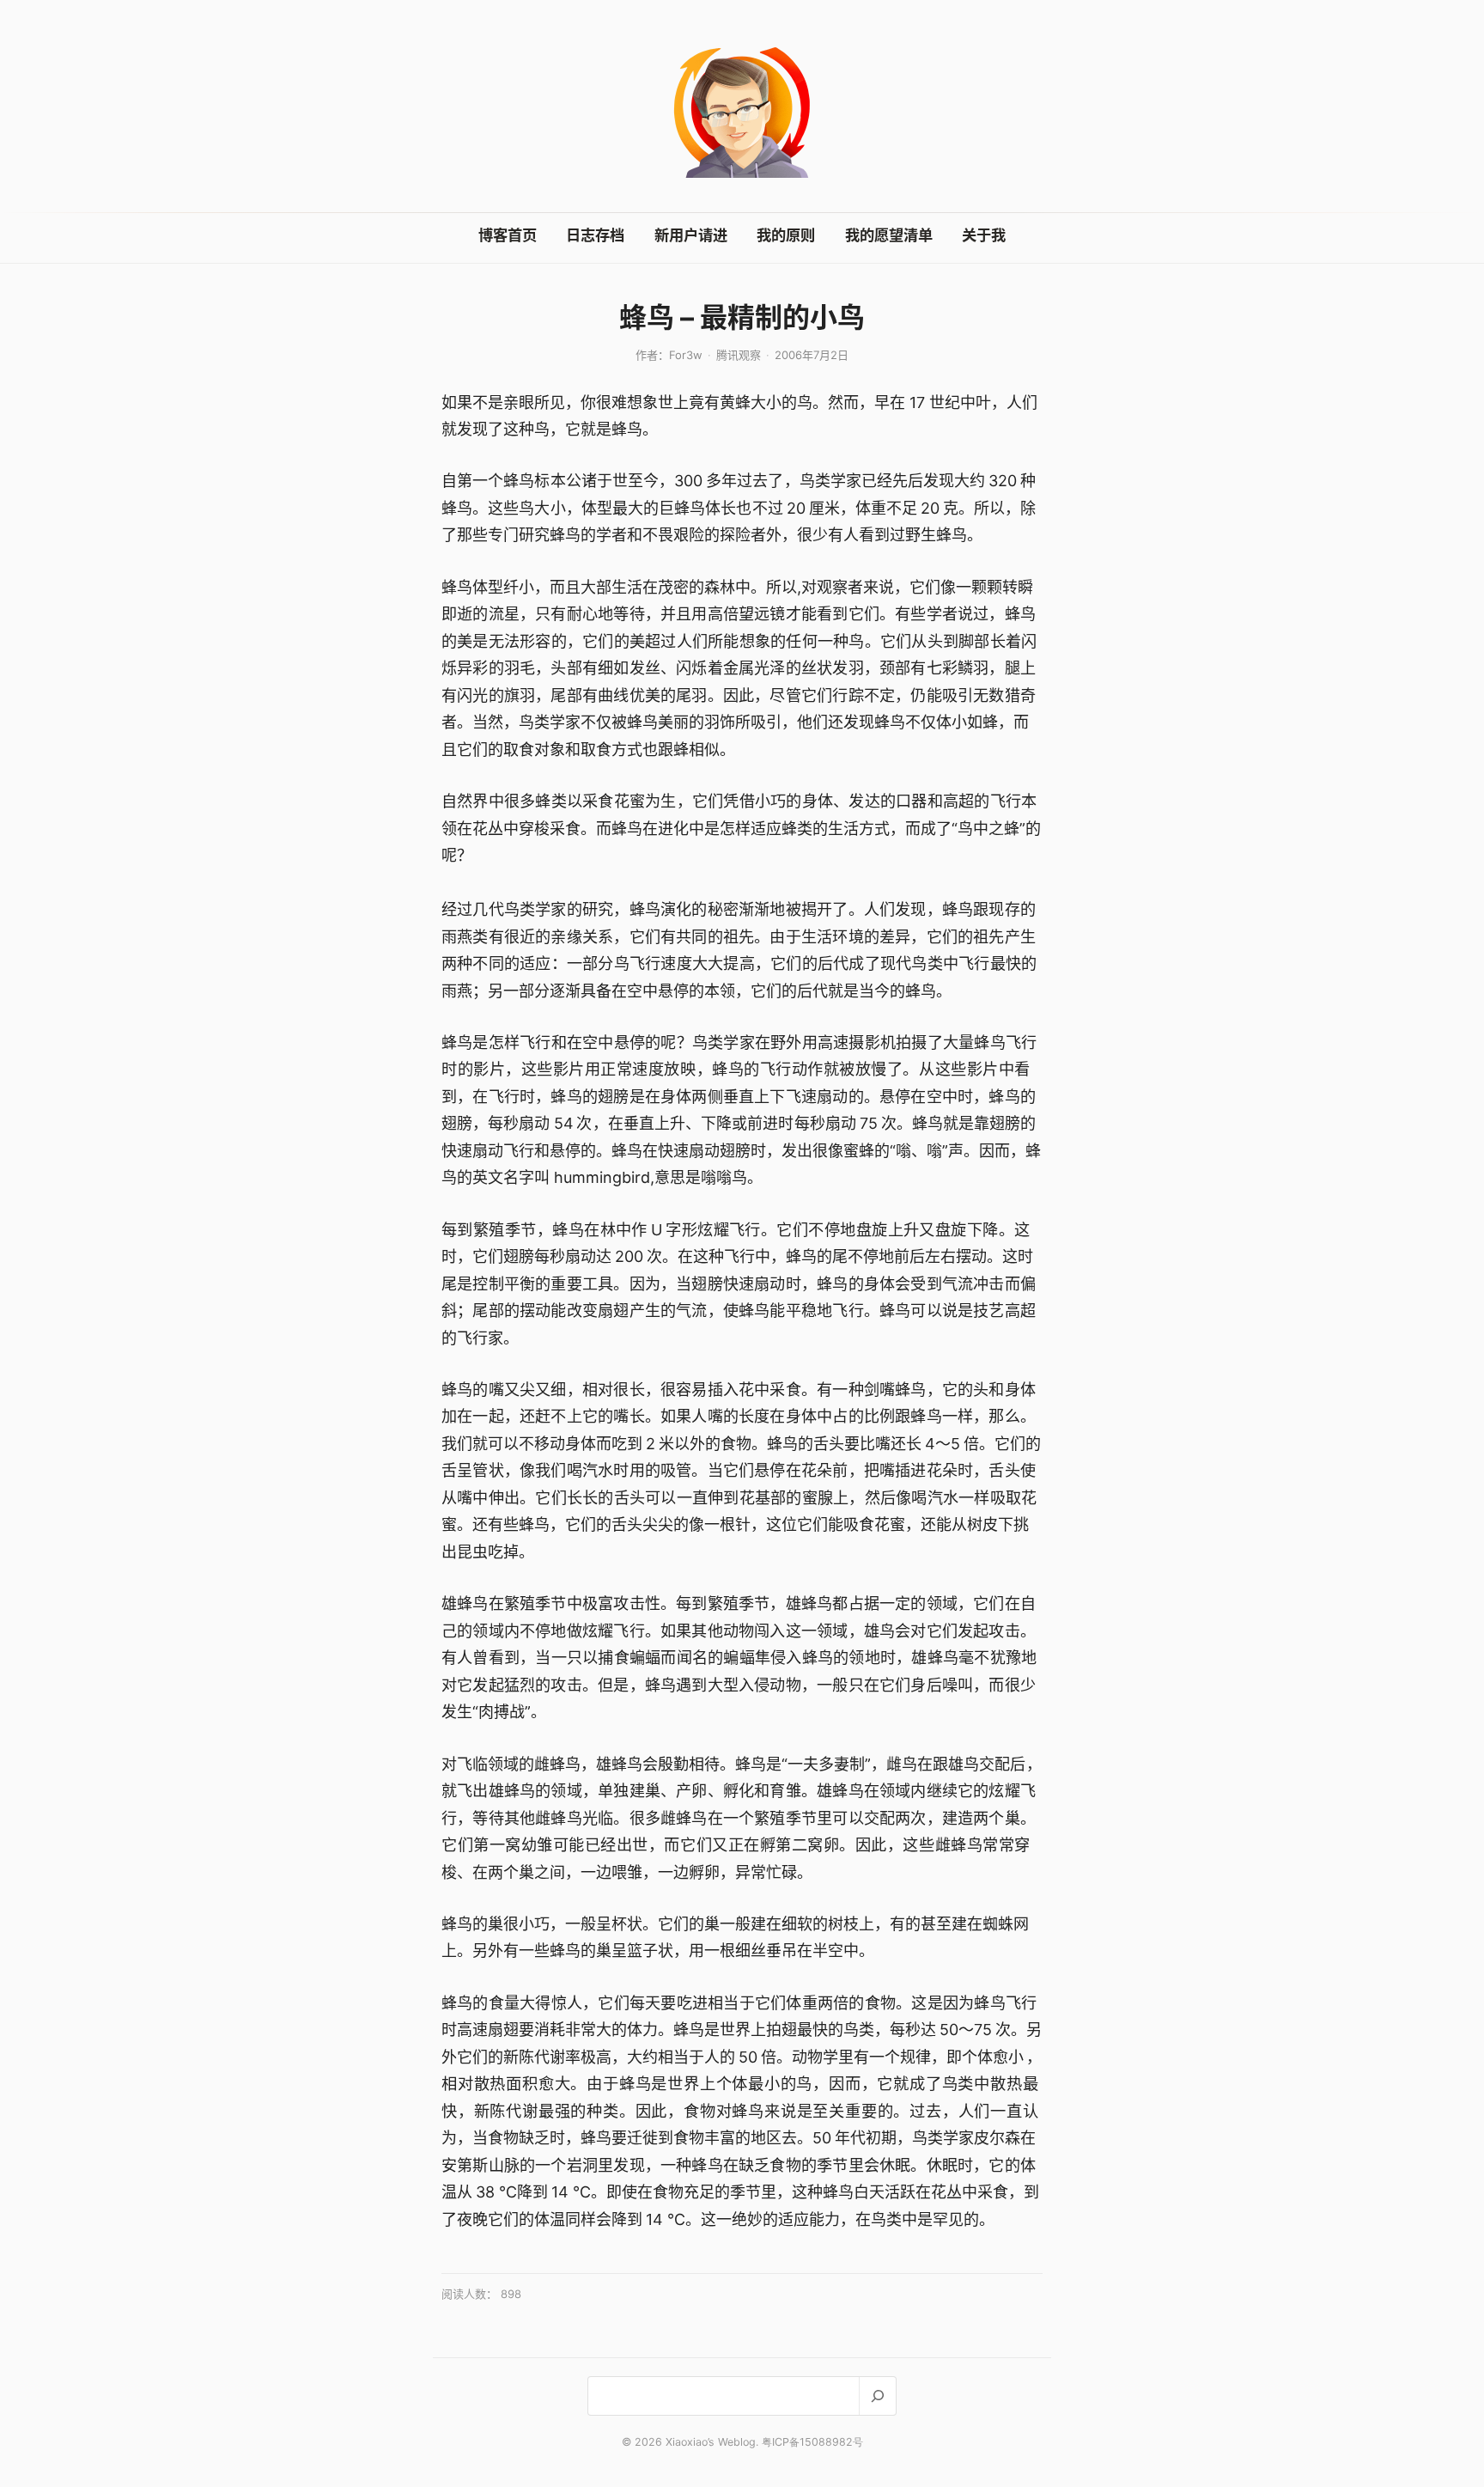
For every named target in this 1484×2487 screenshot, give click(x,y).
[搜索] (877, 2396)
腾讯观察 (739, 355)
